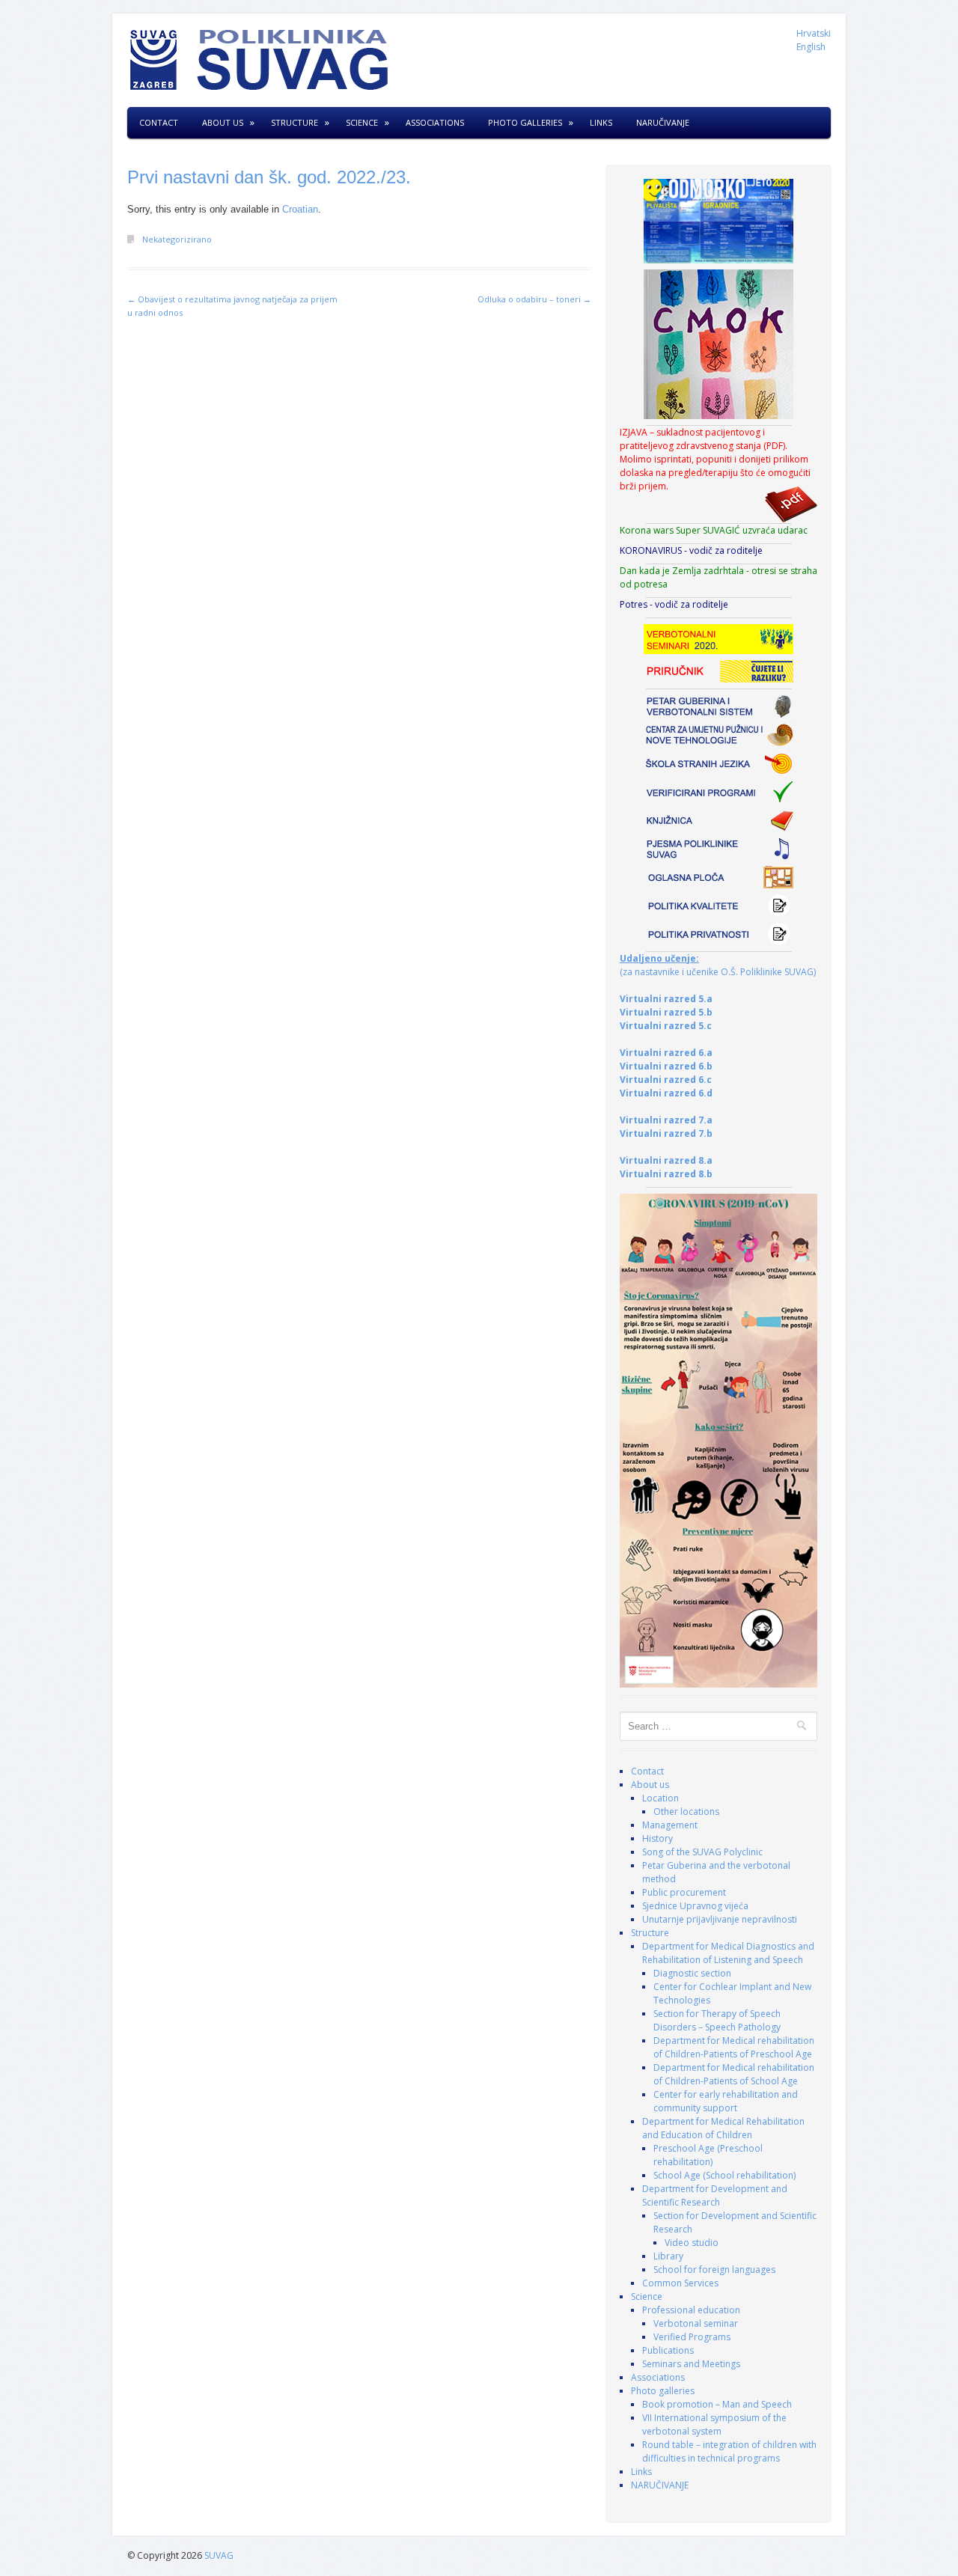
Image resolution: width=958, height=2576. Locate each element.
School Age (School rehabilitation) (724, 2175)
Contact (159, 122)
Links (601, 122)
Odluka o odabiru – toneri (534, 299)
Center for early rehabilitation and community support (726, 2101)
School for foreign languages (714, 2270)
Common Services (680, 2283)
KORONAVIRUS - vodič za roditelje (691, 550)
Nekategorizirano (177, 239)
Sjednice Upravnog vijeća (695, 1906)
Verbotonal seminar (696, 2323)
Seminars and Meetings (691, 2364)
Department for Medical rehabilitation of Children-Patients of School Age (734, 2074)
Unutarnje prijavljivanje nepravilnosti (720, 1919)
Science (362, 122)
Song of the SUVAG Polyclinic (702, 1852)
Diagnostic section (692, 1973)
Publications (668, 2350)
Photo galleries (525, 122)
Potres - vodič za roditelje (674, 604)
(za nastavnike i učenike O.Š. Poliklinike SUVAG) (718, 965)
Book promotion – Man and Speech (717, 2404)
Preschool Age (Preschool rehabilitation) (708, 2155)
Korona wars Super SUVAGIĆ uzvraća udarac (714, 530)
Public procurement (684, 1892)
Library (668, 2256)
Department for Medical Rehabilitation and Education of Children (723, 2128)
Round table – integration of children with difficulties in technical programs (729, 2451)
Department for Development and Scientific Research (715, 2195)
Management (670, 1825)
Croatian (300, 209)
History (658, 1838)
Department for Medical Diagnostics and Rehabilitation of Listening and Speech (728, 1953)
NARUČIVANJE (663, 122)
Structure (295, 122)
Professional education (691, 2310)
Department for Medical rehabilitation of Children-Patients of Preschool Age (734, 2047)
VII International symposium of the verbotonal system (714, 2424)
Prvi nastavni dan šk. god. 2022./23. (269, 177)
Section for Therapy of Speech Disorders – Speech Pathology (717, 2020)
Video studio (692, 2243)
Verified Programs (692, 2337)
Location (660, 1798)
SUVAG (219, 2555)
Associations (435, 122)
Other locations (686, 1812)
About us (223, 122)
